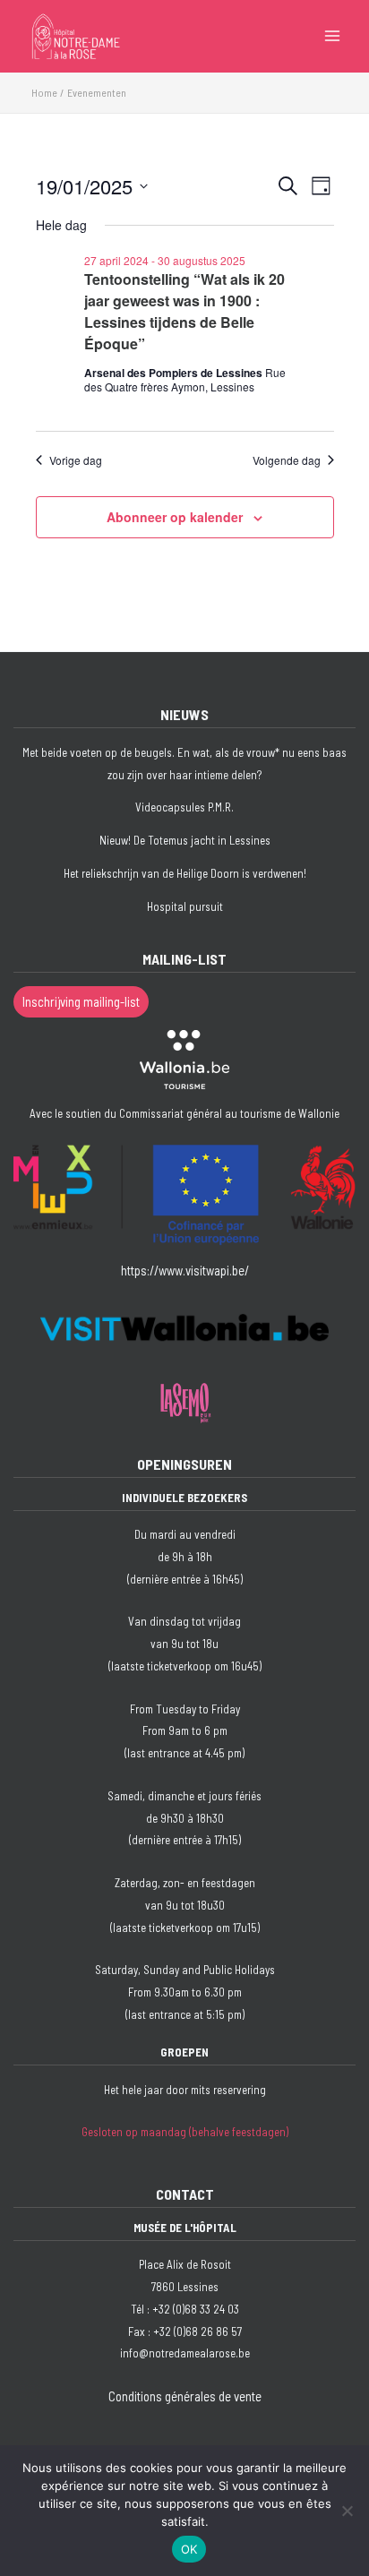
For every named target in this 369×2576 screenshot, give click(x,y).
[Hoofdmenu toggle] (332, 36)
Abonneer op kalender (175, 517)
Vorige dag (76, 460)
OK (189, 2549)
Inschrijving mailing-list (81, 1001)
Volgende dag (287, 460)
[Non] (347, 2511)
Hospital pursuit (185, 906)
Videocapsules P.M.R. (184, 807)
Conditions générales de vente (185, 2396)
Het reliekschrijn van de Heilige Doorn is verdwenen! (185, 873)
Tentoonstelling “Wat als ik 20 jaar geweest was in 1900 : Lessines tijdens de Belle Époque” (184, 311)
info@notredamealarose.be (185, 2353)
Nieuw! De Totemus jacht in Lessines (185, 840)
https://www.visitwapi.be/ (185, 1270)
